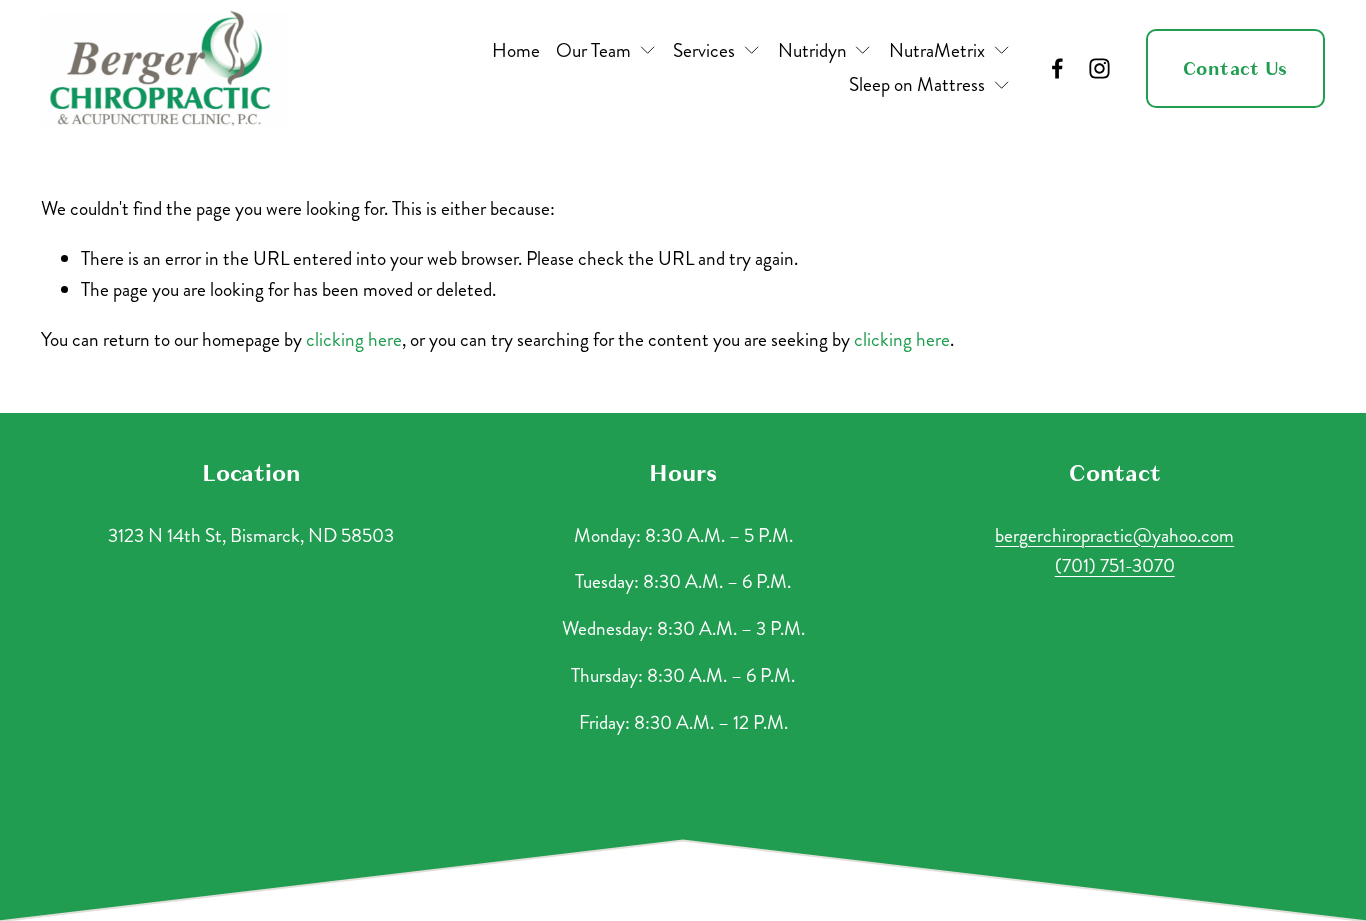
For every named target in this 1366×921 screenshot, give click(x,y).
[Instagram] (1099, 68)
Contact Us (1235, 68)
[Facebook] (1057, 68)
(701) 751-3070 (1115, 565)
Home (516, 50)
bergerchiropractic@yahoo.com (1114, 535)
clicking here (354, 339)
